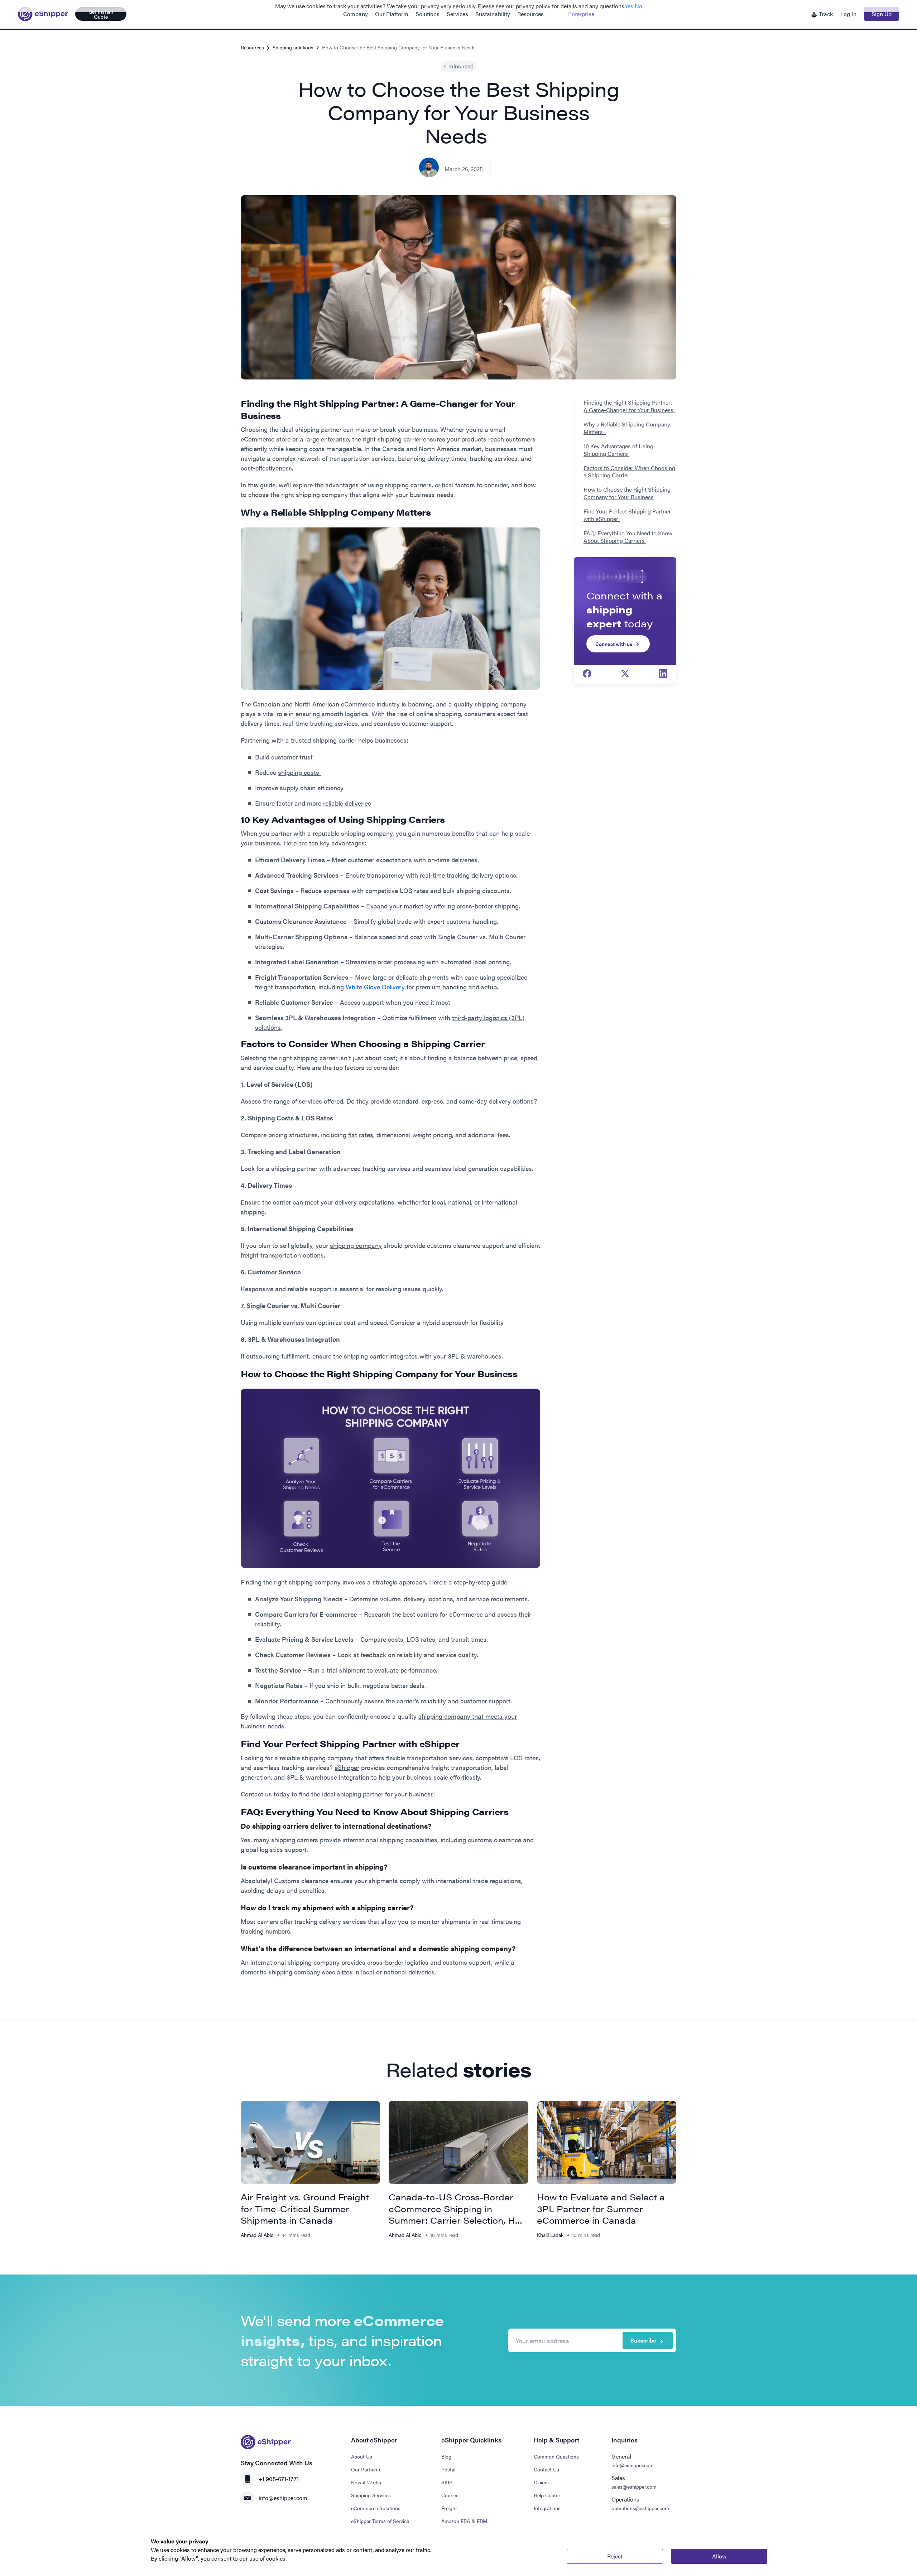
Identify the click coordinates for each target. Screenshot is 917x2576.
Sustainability (493, 14)
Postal (448, 2469)
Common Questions (556, 2456)
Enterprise (581, 14)
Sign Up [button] (882, 14)
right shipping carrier (392, 439)
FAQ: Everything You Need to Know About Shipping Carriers (628, 537)
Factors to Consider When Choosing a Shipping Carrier (629, 472)
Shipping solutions (293, 47)
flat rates (361, 1135)
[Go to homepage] (43, 14)
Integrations (547, 2508)
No (638, 6)
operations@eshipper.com (640, 2508)
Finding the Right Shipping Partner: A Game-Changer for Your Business (629, 406)
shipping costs (299, 772)
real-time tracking (445, 875)
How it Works (366, 2482)
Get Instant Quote (101, 14)
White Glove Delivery (375, 987)
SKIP (447, 2482)
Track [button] (825, 14)
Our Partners (366, 2469)
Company (356, 14)
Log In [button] (848, 14)
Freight (449, 2508)
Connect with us (614, 644)
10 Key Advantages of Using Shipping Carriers (618, 450)
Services (457, 14)
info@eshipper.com (283, 2498)
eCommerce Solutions (376, 2508)
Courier (450, 2495)
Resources (530, 14)
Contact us (256, 1794)
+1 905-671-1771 (279, 2479)
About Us (362, 2456)
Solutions (428, 14)
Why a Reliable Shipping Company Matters (627, 428)
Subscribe (643, 2340)
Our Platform (392, 14)
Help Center (547, 2495)
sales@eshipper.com (634, 2486)
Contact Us (546, 2469)
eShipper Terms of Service (380, 2521)
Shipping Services (371, 2495)
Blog (446, 2456)
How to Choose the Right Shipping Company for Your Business (627, 493)
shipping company (356, 1245)
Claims (541, 2482)
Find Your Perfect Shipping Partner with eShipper (627, 515)
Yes (629, 6)
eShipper (347, 1767)
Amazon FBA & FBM (464, 2521)
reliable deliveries (347, 803)
